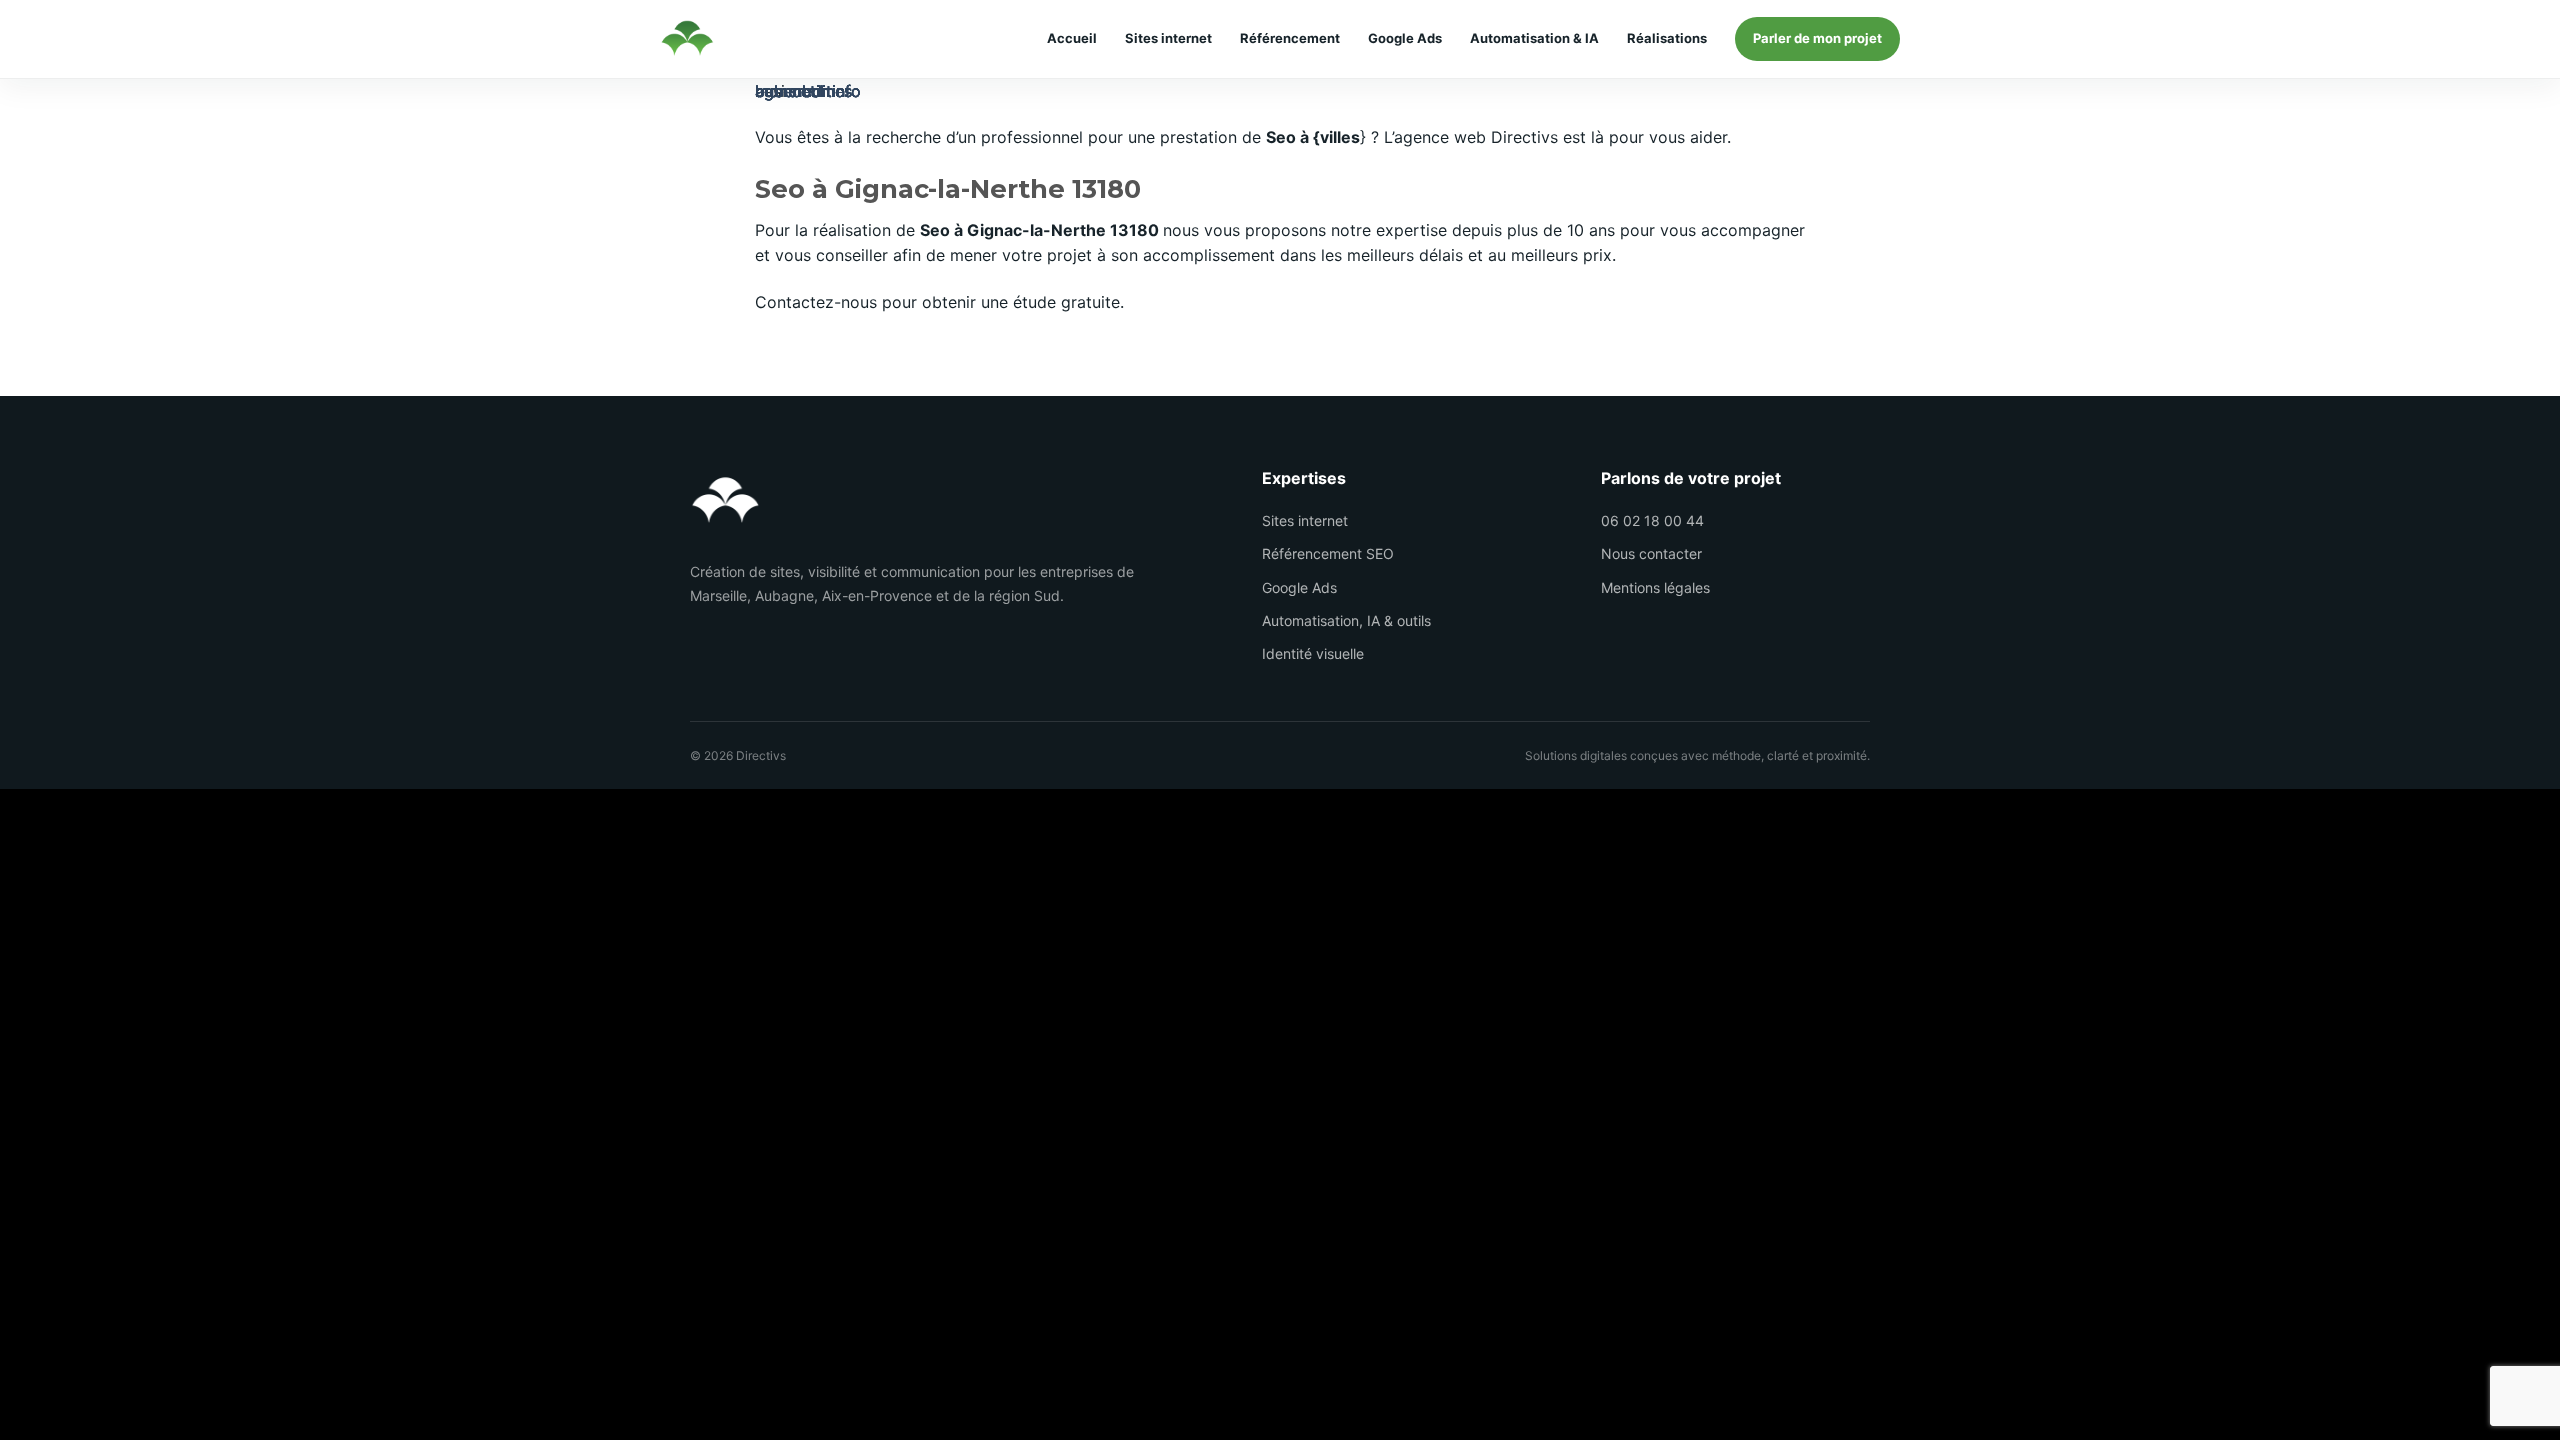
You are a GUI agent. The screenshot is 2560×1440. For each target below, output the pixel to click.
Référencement (1290, 38)
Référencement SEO (1328, 553)
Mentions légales (1655, 587)
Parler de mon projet (1817, 38)
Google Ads (1405, 38)
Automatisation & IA (1534, 38)
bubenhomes (803, 91)
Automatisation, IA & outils (1346, 620)
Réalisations (1667, 38)
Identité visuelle (1313, 653)
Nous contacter (1651, 553)
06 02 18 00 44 (1652, 520)
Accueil (1072, 38)
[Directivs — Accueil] (687, 39)
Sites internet (1168, 38)
